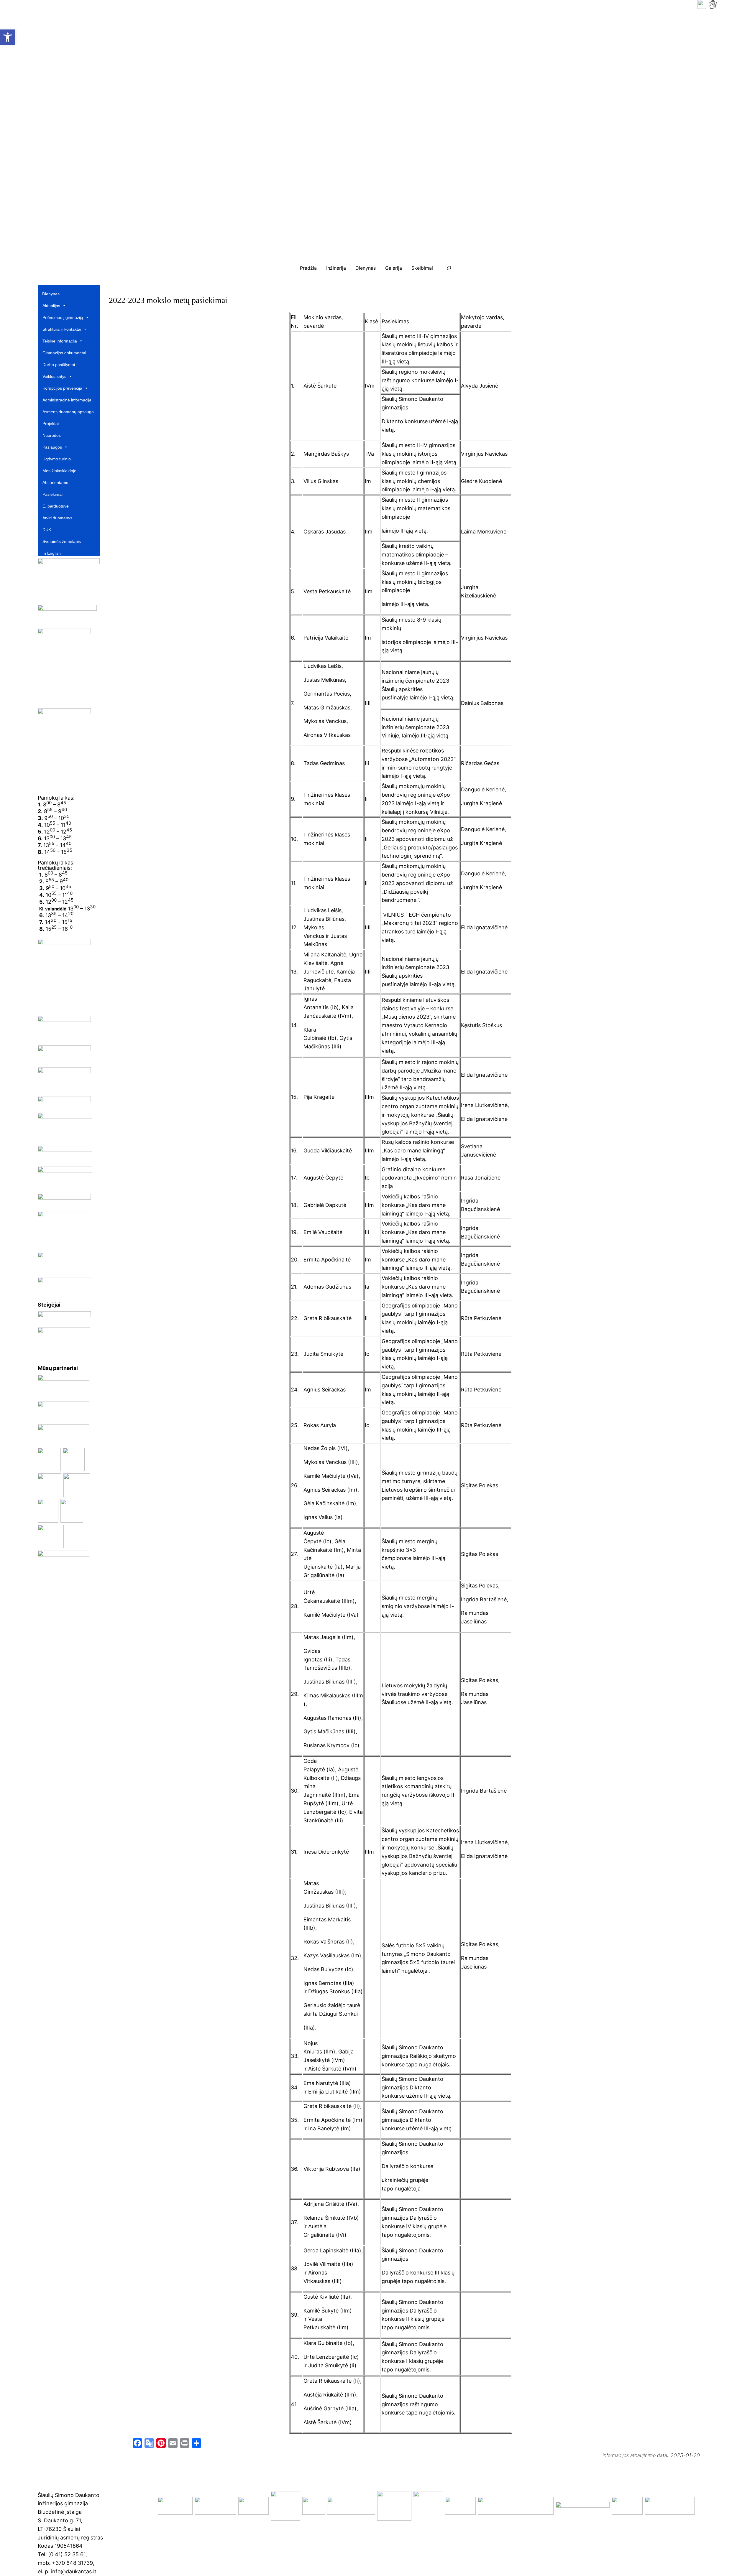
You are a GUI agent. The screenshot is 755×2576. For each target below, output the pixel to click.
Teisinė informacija (60, 341)
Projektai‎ (51, 424)
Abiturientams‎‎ (55, 482)
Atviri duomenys (57, 518)
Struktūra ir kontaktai (62, 329)
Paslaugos (52, 447)
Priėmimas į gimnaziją (63, 317)
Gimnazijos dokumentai (64, 353)
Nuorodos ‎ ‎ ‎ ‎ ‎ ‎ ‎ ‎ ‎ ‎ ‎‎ (58, 435)
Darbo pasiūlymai (59, 365)
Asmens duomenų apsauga (68, 412)
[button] (273, 135)
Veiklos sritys (54, 376)
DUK (47, 530)
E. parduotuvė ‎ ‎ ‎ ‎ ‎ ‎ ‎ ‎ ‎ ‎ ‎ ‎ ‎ (63, 506)
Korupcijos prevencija (62, 388)
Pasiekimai (52, 494)
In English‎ (52, 553)
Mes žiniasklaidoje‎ (59, 471)
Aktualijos (51, 306)
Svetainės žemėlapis (62, 541)
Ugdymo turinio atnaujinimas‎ (57, 459)
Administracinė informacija (67, 400)
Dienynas (51, 294)
